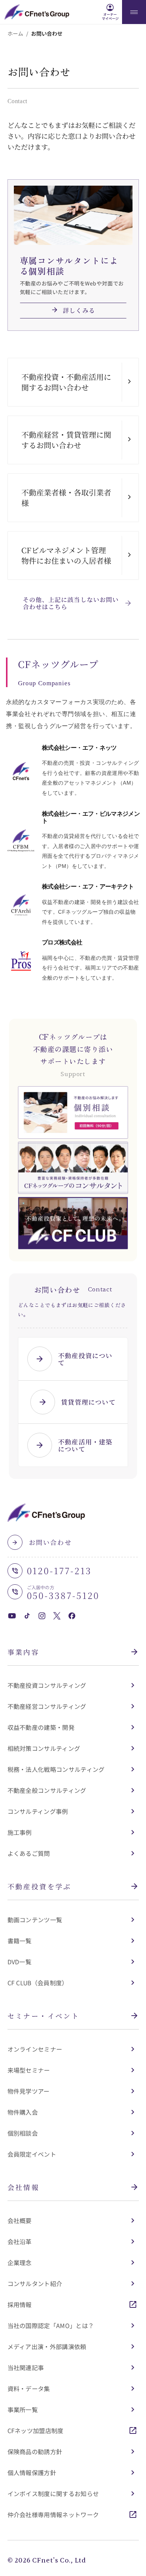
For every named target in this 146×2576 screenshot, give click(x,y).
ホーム (15, 33)
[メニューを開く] (134, 12)
